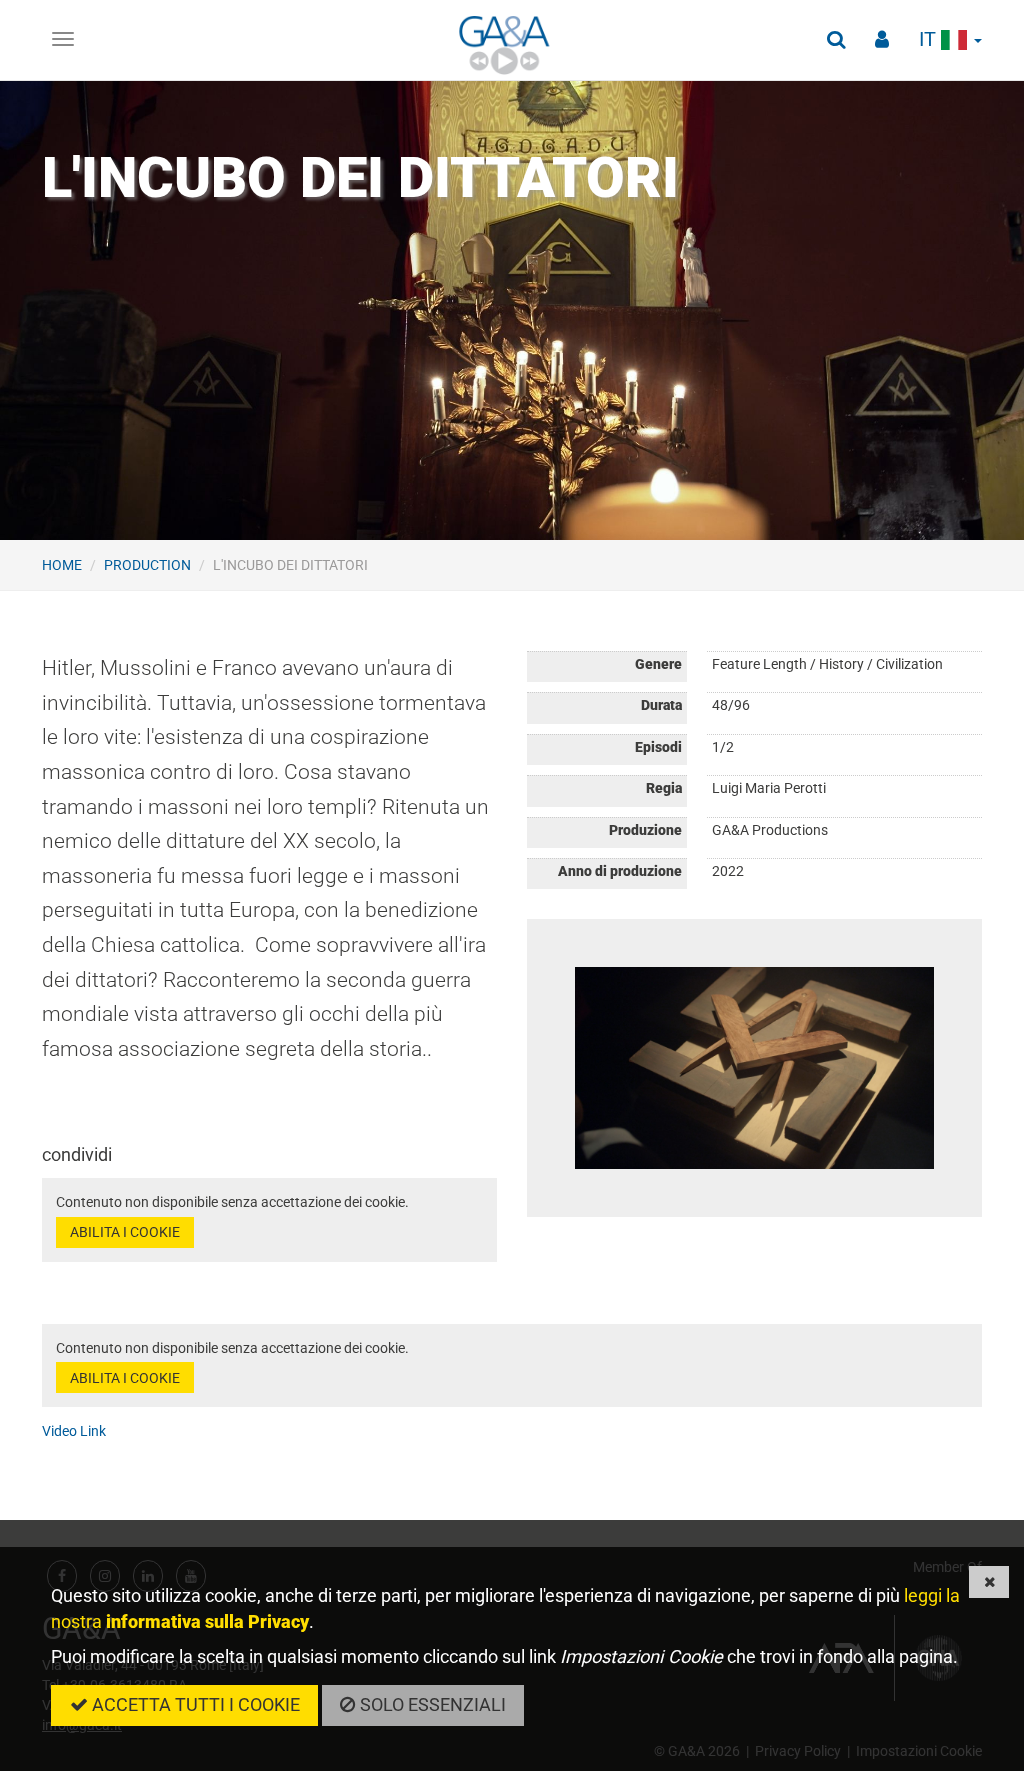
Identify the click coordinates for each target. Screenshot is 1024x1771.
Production (147, 565)
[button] (836, 40)
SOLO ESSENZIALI (431, 1704)
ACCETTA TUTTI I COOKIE (194, 1704)
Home (62, 565)
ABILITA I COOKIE (125, 1232)
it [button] (930, 39)
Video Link (74, 1431)
